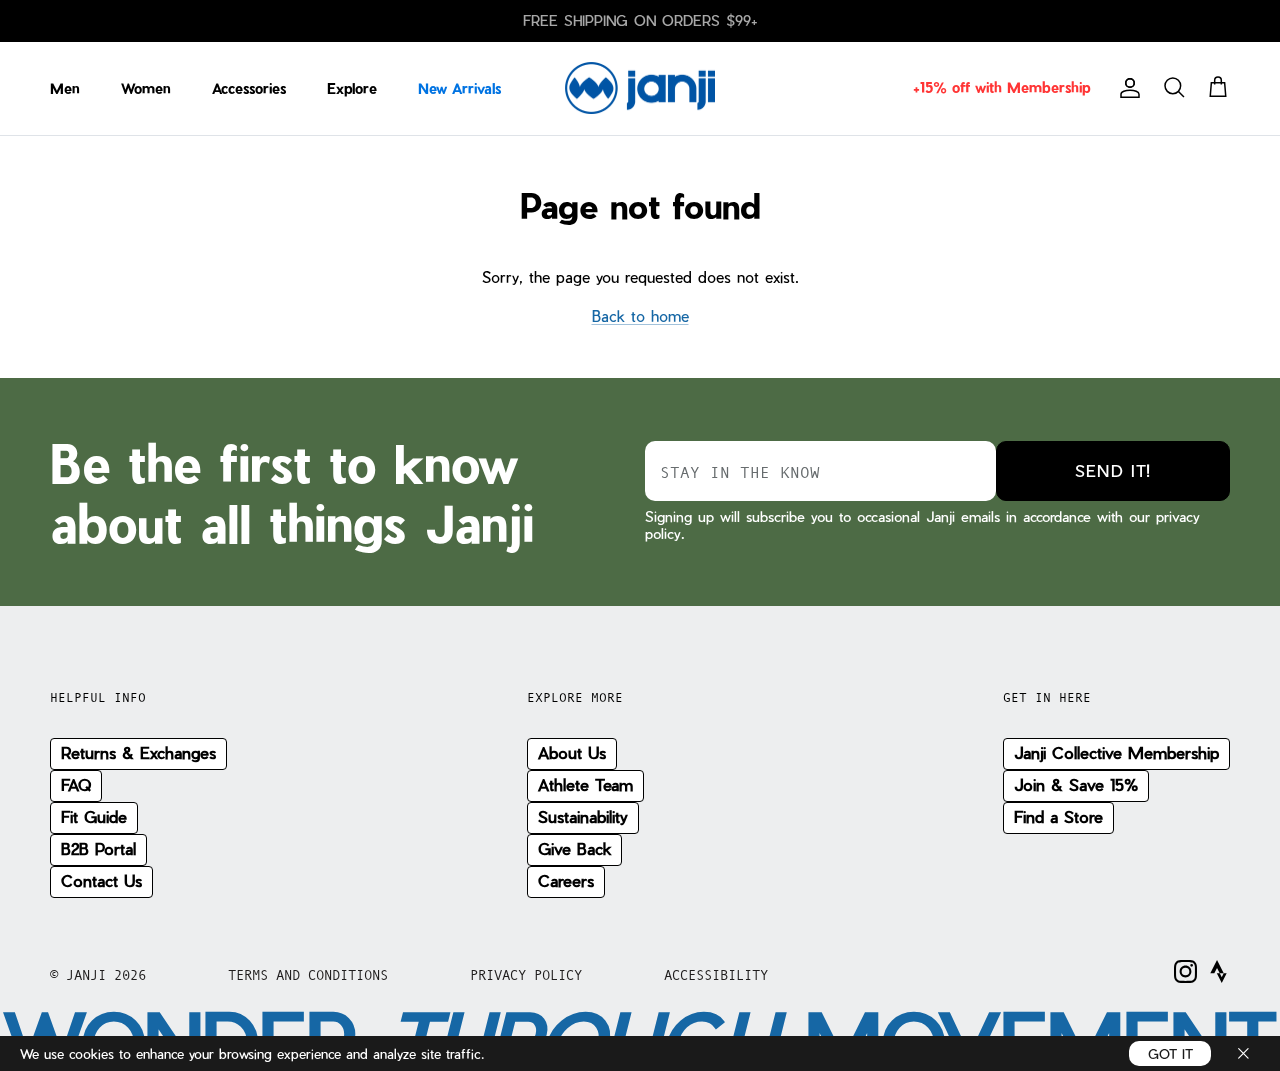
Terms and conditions (308, 975)
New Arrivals (459, 88)
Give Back (574, 848)
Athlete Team (585, 784)
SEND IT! (1113, 470)
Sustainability (583, 816)
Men (65, 88)
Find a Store (1058, 816)
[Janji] (640, 88)
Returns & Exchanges (138, 752)
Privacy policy (526, 975)
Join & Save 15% (1076, 784)
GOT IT (1170, 1053)
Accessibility (716, 975)
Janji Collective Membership (1116, 752)
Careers (566, 880)
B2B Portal (98, 848)
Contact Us (101, 880)
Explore (352, 88)
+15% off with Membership (1001, 87)
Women (146, 88)
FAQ (76, 784)
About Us (572, 752)
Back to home (640, 316)
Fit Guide (94, 816)
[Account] (1126, 88)
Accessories (249, 88)
